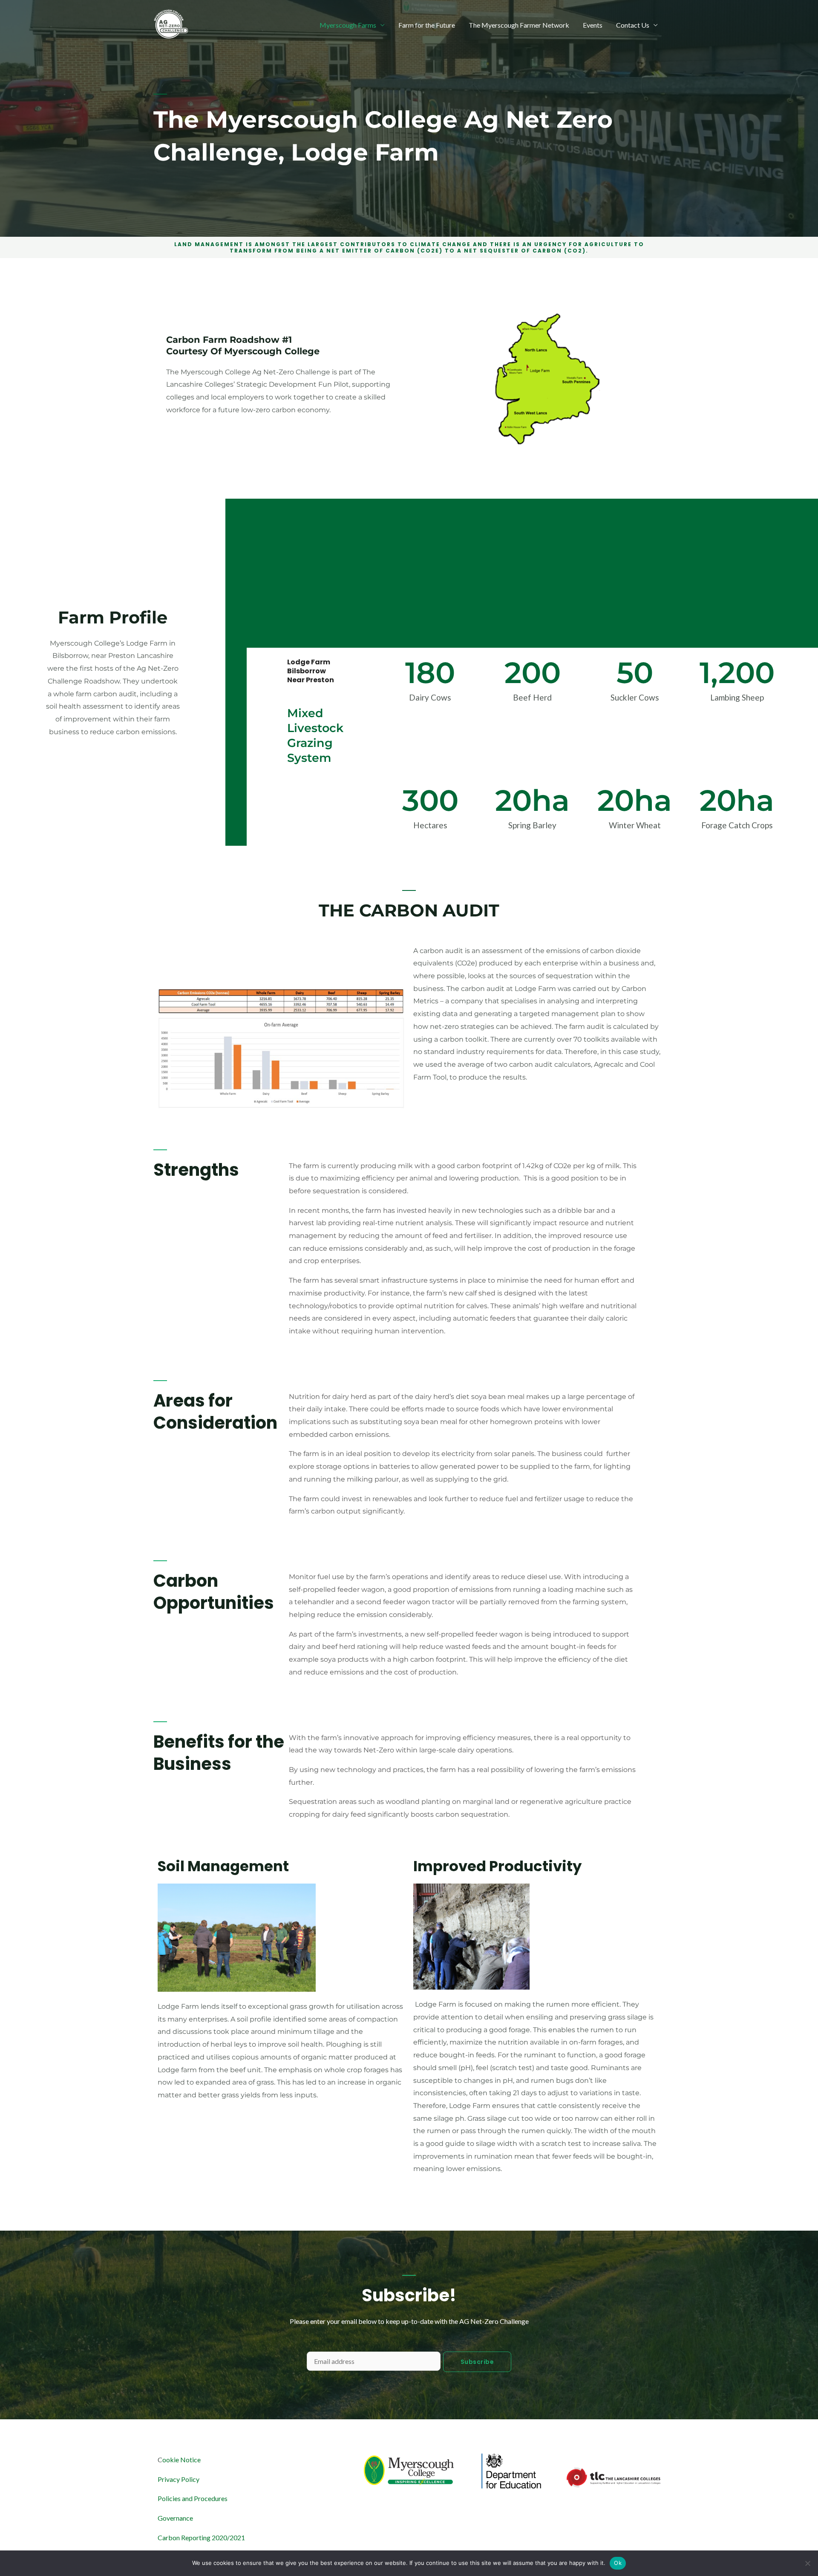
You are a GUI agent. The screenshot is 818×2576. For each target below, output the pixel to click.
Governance (175, 2518)
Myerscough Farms (348, 25)
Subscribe (477, 2362)
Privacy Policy (179, 2479)
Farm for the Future (427, 25)
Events (593, 25)
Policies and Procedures (193, 2498)
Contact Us (633, 25)
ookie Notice (181, 2460)
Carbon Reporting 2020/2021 (201, 2537)
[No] (807, 2563)
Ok (618, 2563)
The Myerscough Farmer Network (519, 25)
